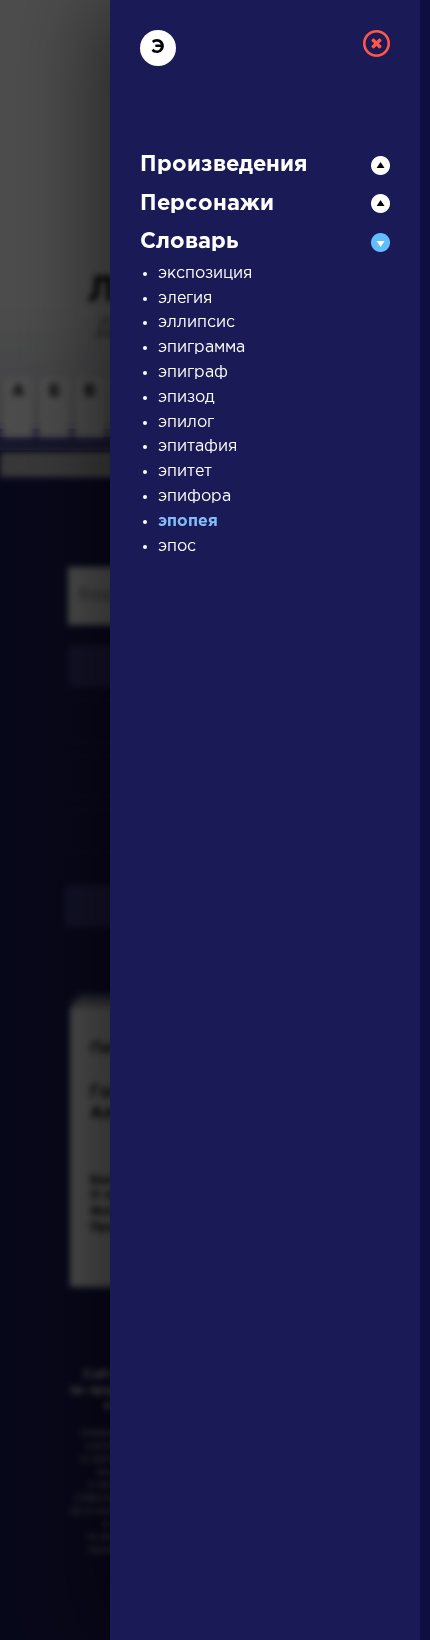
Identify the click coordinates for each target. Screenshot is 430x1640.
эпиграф (193, 372)
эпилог (186, 422)
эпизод (186, 397)
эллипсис (196, 322)
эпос (177, 546)
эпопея (188, 521)
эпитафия (197, 446)
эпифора (194, 496)
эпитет (185, 471)
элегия (185, 298)
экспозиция (205, 273)
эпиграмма (201, 347)
